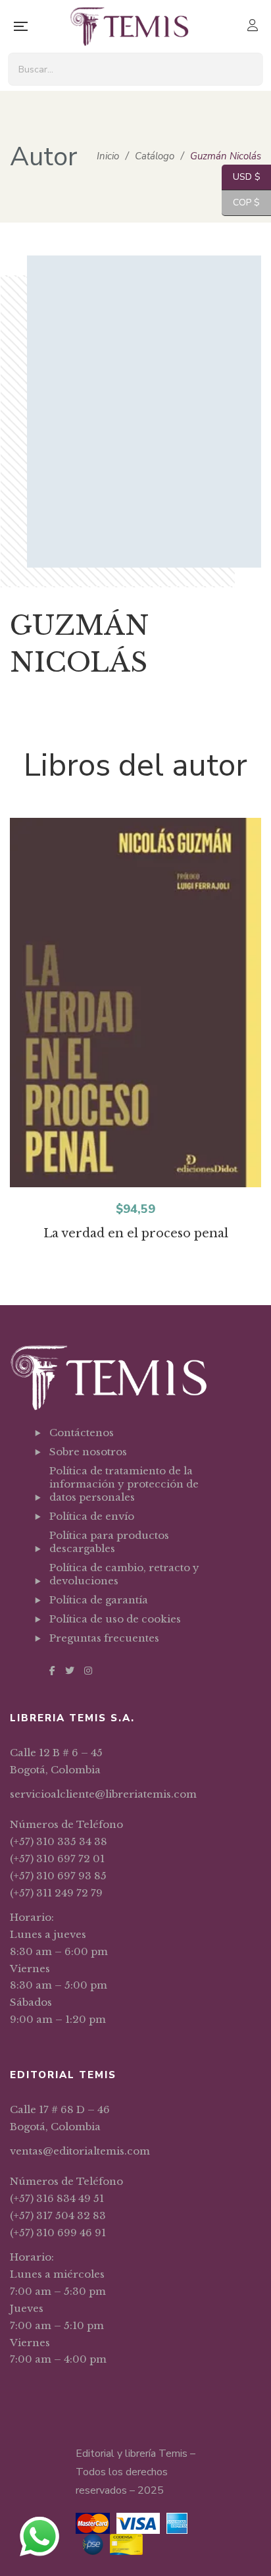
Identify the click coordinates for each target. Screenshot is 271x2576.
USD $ (241, 177)
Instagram (88, 1671)
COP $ (241, 202)
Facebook (52, 1671)
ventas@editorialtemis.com (80, 2151)
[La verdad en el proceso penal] (135, 1003)
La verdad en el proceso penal (136, 1233)
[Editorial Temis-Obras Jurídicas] (129, 26)
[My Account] (254, 27)
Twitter (70, 1671)
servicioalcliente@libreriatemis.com (103, 1794)
